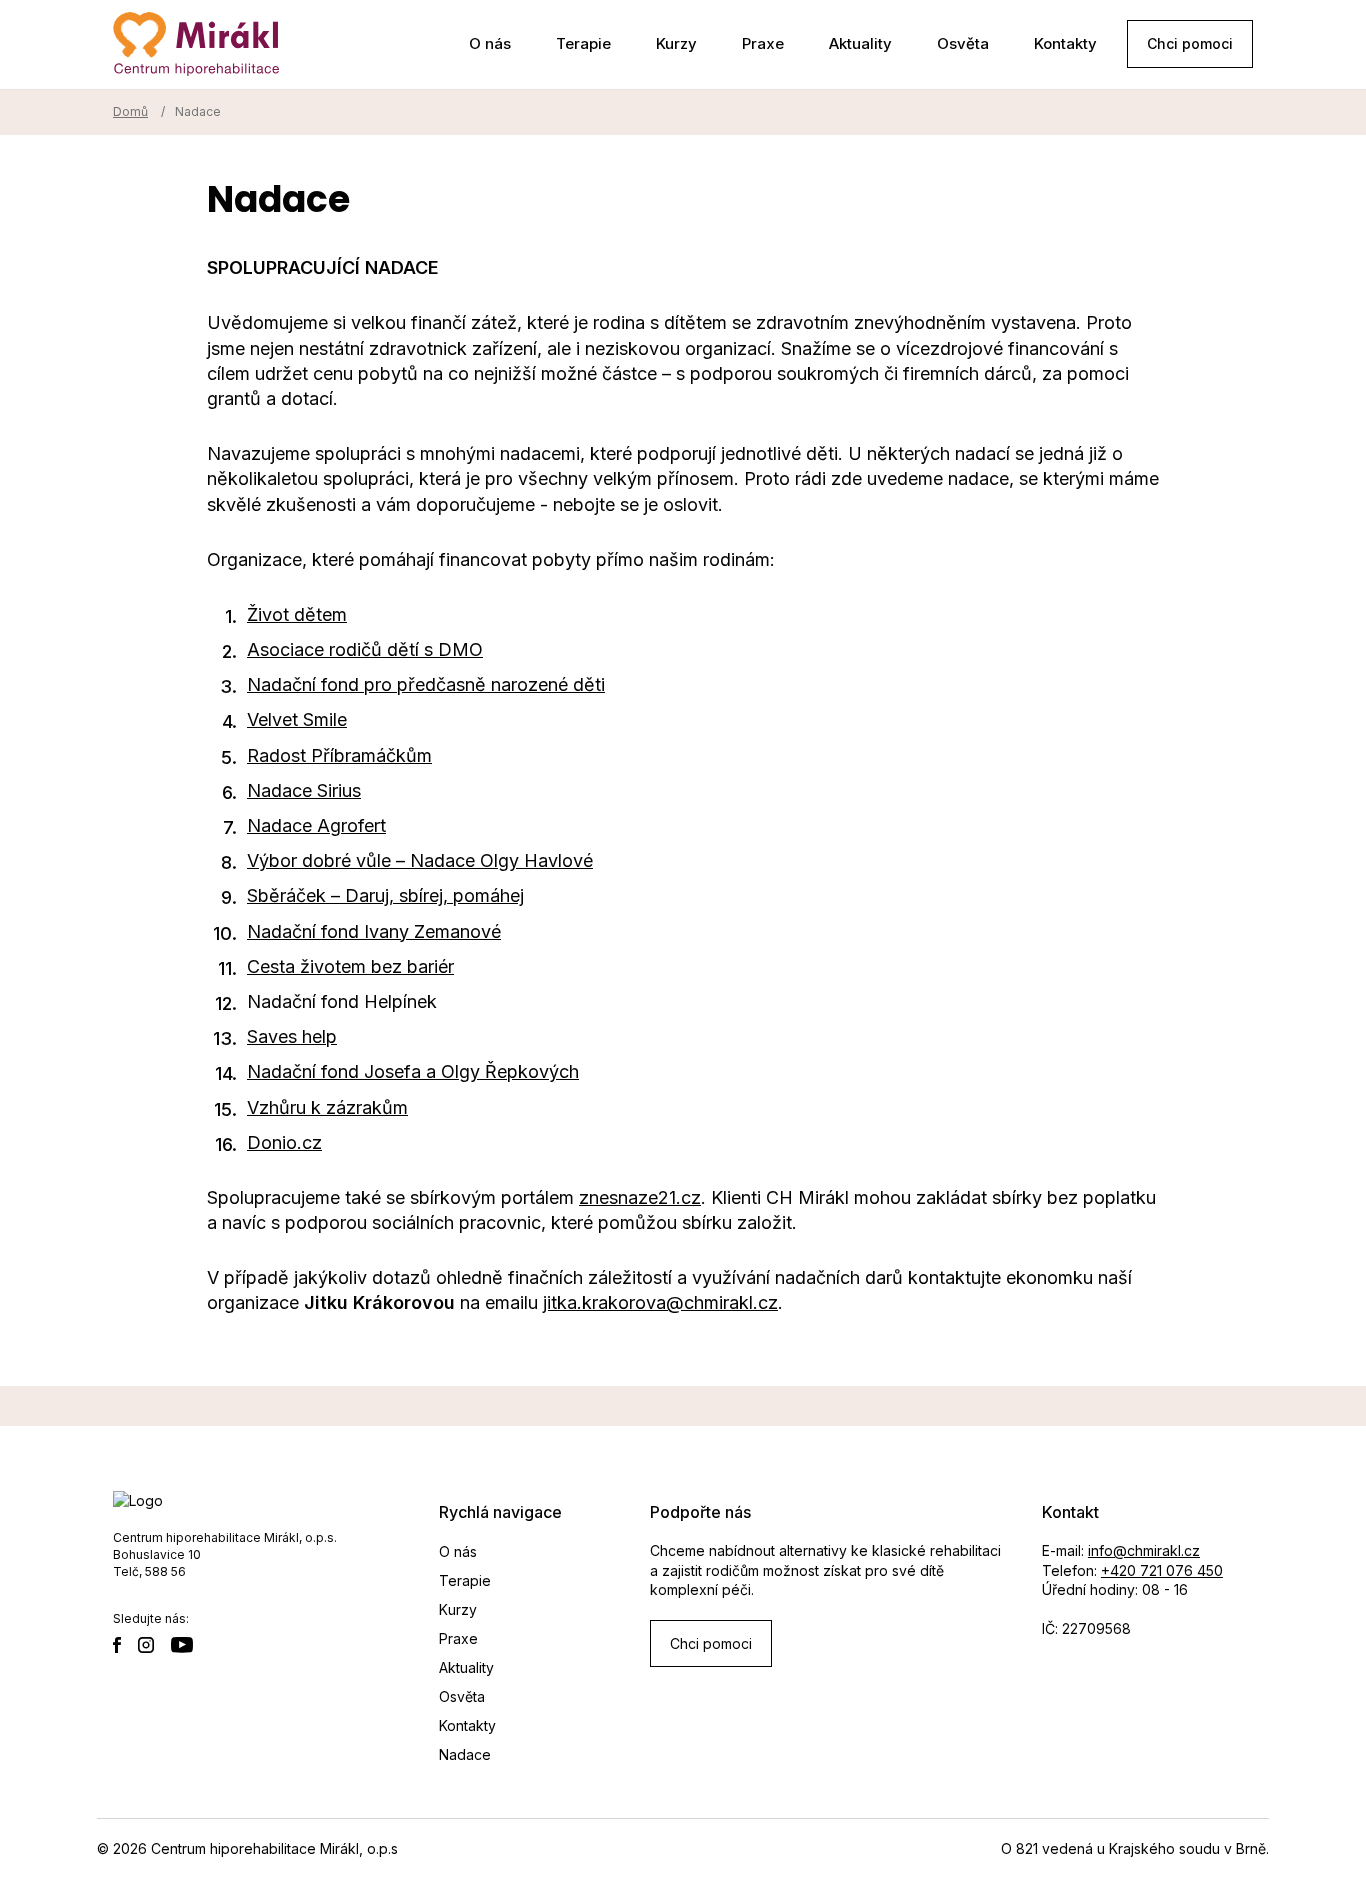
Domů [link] (130, 111)
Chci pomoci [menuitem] (1190, 43)
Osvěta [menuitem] (963, 43)
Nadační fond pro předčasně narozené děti (426, 684)
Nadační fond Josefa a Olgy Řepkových (413, 1071)
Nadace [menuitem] (465, 1754)
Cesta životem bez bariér (350, 966)
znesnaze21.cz (640, 1197)
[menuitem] (124, 1647)
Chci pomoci (711, 1643)
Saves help (292, 1036)
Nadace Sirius (304, 790)
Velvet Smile (297, 719)
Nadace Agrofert (316, 825)
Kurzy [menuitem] (676, 43)
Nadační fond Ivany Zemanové (374, 931)
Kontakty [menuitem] (1065, 43)
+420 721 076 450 (1162, 1570)
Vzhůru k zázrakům (327, 1107)
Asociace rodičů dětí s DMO (365, 649)
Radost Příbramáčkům (339, 755)
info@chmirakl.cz (1144, 1550)
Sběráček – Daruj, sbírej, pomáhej (385, 895)
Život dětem (297, 614)
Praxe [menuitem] (763, 43)
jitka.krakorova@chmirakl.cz (660, 1302)
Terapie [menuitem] (583, 43)
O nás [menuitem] (490, 43)
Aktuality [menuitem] (860, 43)
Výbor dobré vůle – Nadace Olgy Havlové (420, 860)
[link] (196, 44)
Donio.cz (284, 1142)
